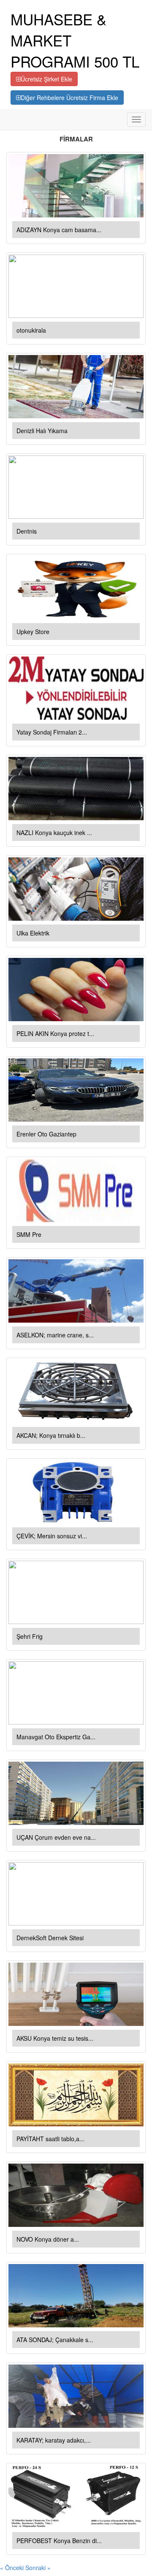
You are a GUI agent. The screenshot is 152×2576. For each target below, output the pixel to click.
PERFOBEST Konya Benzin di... (59, 2541)
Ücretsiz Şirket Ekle (46, 79)
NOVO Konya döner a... (48, 2239)
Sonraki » (38, 2568)
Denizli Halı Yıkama (42, 431)
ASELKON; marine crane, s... (55, 1335)
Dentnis (27, 531)
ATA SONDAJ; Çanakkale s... (55, 2340)
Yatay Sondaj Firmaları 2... (52, 732)
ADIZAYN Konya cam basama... (59, 230)
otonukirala (31, 330)
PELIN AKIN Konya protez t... (55, 1033)
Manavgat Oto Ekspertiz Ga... (56, 1737)
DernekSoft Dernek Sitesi (50, 1938)
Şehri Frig (30, 1636)
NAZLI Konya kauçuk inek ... (54, 832)
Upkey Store (33, 632)
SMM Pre (29, 1234)
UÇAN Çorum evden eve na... (56, 1837)
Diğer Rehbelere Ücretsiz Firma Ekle (69, 98)
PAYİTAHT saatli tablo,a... (50, 2139)
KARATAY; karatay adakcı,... (54, 2440)
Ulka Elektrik (33, 933)
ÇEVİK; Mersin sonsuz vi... (52, 1536)
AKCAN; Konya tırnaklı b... (51, 1435)
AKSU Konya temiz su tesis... (55, 2038)
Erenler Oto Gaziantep (46, 1134)
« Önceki (13, 2568)
